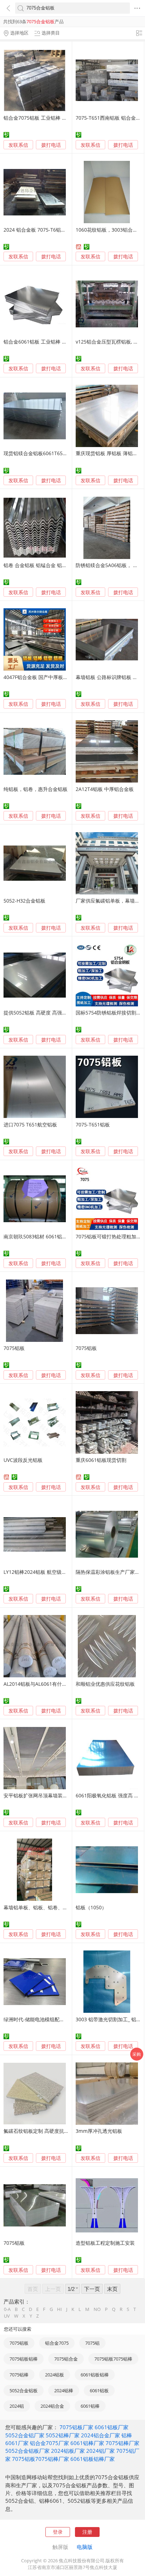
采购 (137, 2054)
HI (59, 2309)
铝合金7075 (57, 2343)
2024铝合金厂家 (100, 2435)
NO (97, 2309)
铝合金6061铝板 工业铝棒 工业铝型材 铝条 (51, 342)
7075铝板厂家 (76, 2427)
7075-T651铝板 (93, 1124)
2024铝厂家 (100, 2451)
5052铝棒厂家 (63, 2435)
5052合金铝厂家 (25, 2435)
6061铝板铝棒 (95, 2375)
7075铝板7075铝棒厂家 (40, 2459)
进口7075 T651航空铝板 (30, 1124)
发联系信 (18, 145)
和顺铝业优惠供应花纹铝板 (105, 1684)
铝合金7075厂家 (49, 2443)
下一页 (92, 2289)
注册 (87, 2532)
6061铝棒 (90, 2406)
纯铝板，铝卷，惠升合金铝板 (36, 789)
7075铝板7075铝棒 (113, 2359)
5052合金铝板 (24, 2390)
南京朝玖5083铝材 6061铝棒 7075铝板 (46, 1236)
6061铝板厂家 (112, 2427)
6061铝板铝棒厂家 (93, 2459)
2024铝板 (55, 2375)
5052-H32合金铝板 (24, 901)
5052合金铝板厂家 (27, 2451)
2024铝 (17, 2406)
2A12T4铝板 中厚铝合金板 (105, 789)
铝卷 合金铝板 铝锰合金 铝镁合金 (40, 565)
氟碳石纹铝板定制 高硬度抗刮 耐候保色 (47, 2131)
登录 (58, 2532)
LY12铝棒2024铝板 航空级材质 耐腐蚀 (46, 1572)
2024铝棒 (64, 2390)
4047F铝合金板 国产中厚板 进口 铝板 (45, 677)
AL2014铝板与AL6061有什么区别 (40, 1684)
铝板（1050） (91, 1907)
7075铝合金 (66, 2359)
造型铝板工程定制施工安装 (105, 2243)
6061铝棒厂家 (87, 2443)
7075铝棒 (19, 2375)
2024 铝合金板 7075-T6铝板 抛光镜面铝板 (50, 230)
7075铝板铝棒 (24, 2359)
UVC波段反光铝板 (23, 1460)
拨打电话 (51, 145)
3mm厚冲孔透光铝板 (99, 2131)
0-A (7, 2309)
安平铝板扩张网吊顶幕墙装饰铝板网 (43, 1795)
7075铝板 (14, 1348)
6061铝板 (99, 2390)
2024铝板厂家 (68, 2451)
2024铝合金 (52, 2406)
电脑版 (85, 2547)
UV (7, 2316)
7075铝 (92, 2343)
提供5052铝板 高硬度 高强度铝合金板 (45, 1013)
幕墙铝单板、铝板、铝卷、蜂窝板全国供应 (50, 1907)
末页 (112, 2289)
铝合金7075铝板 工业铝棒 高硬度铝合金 (48, 118)
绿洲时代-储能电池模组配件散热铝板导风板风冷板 (59, 2019)
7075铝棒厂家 (122, 2443)
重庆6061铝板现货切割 (101, 1460)
